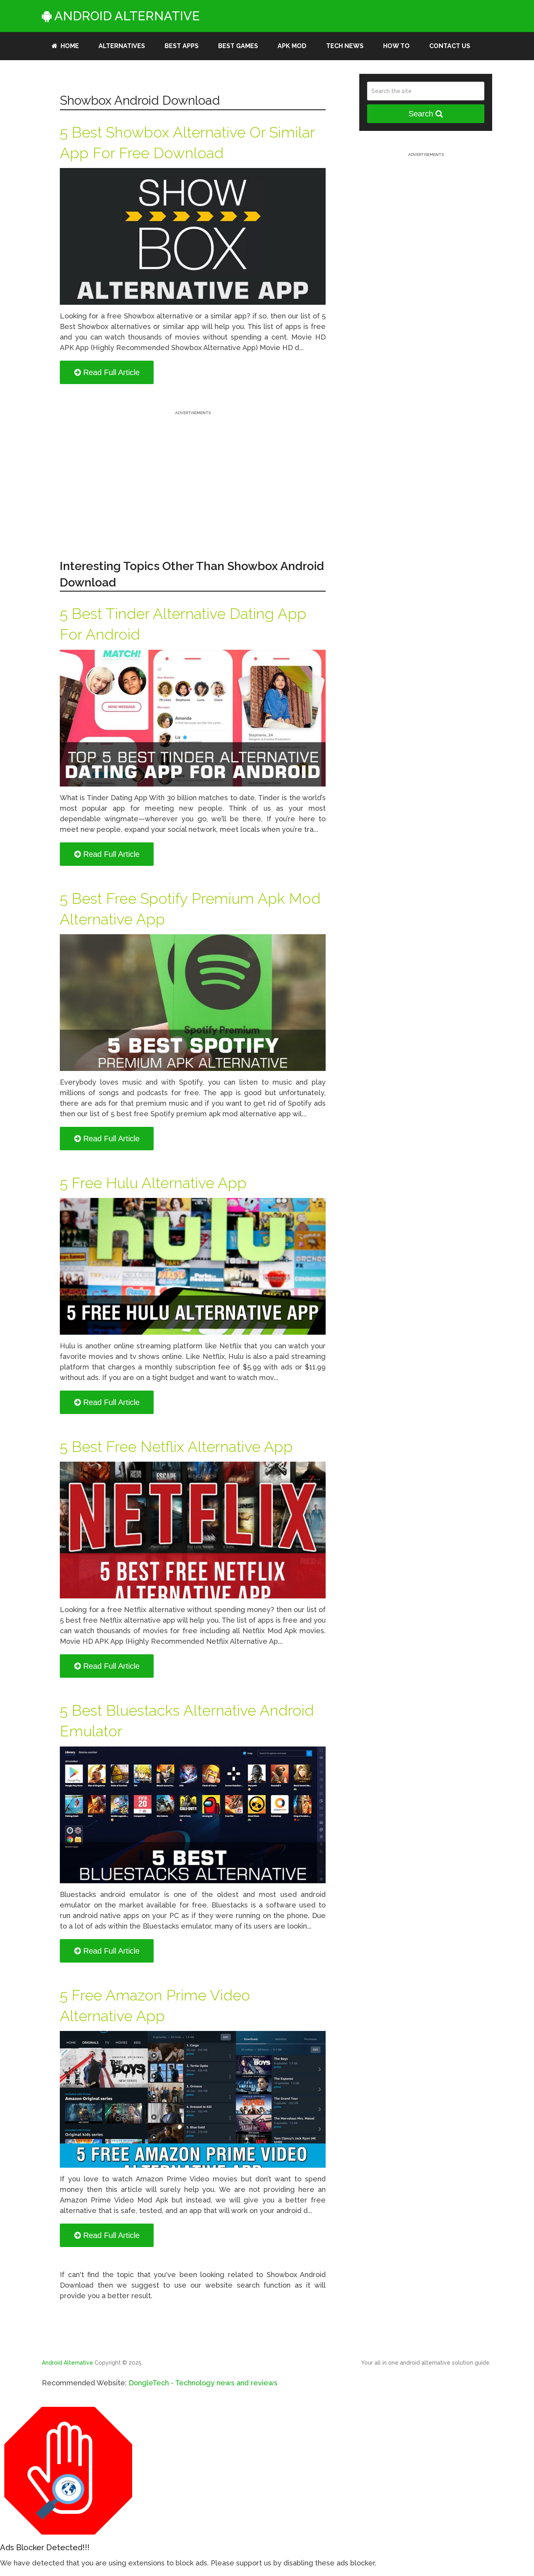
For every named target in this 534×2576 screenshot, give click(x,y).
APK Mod (292, 46)
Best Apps (182, 46)
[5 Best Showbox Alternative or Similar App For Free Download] (193, 236)
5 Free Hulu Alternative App (153, 1183)
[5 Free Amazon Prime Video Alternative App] (193, 2099)
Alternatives (122, 46)
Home (69, 46)
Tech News (345, 46)
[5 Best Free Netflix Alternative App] (193, 1530)
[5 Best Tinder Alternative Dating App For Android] (193, 718)
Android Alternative (126, 16)
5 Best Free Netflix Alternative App (176, 1447)
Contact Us (450, 46)
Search (422, 114)
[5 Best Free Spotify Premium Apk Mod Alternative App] (193, 1003)
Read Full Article (110, 372)
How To (396, 46)
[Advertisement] (193, 472)
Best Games (238, 46)
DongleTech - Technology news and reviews (203, 2383)
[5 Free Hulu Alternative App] (193, 1266)
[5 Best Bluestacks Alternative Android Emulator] (193, 1815)
